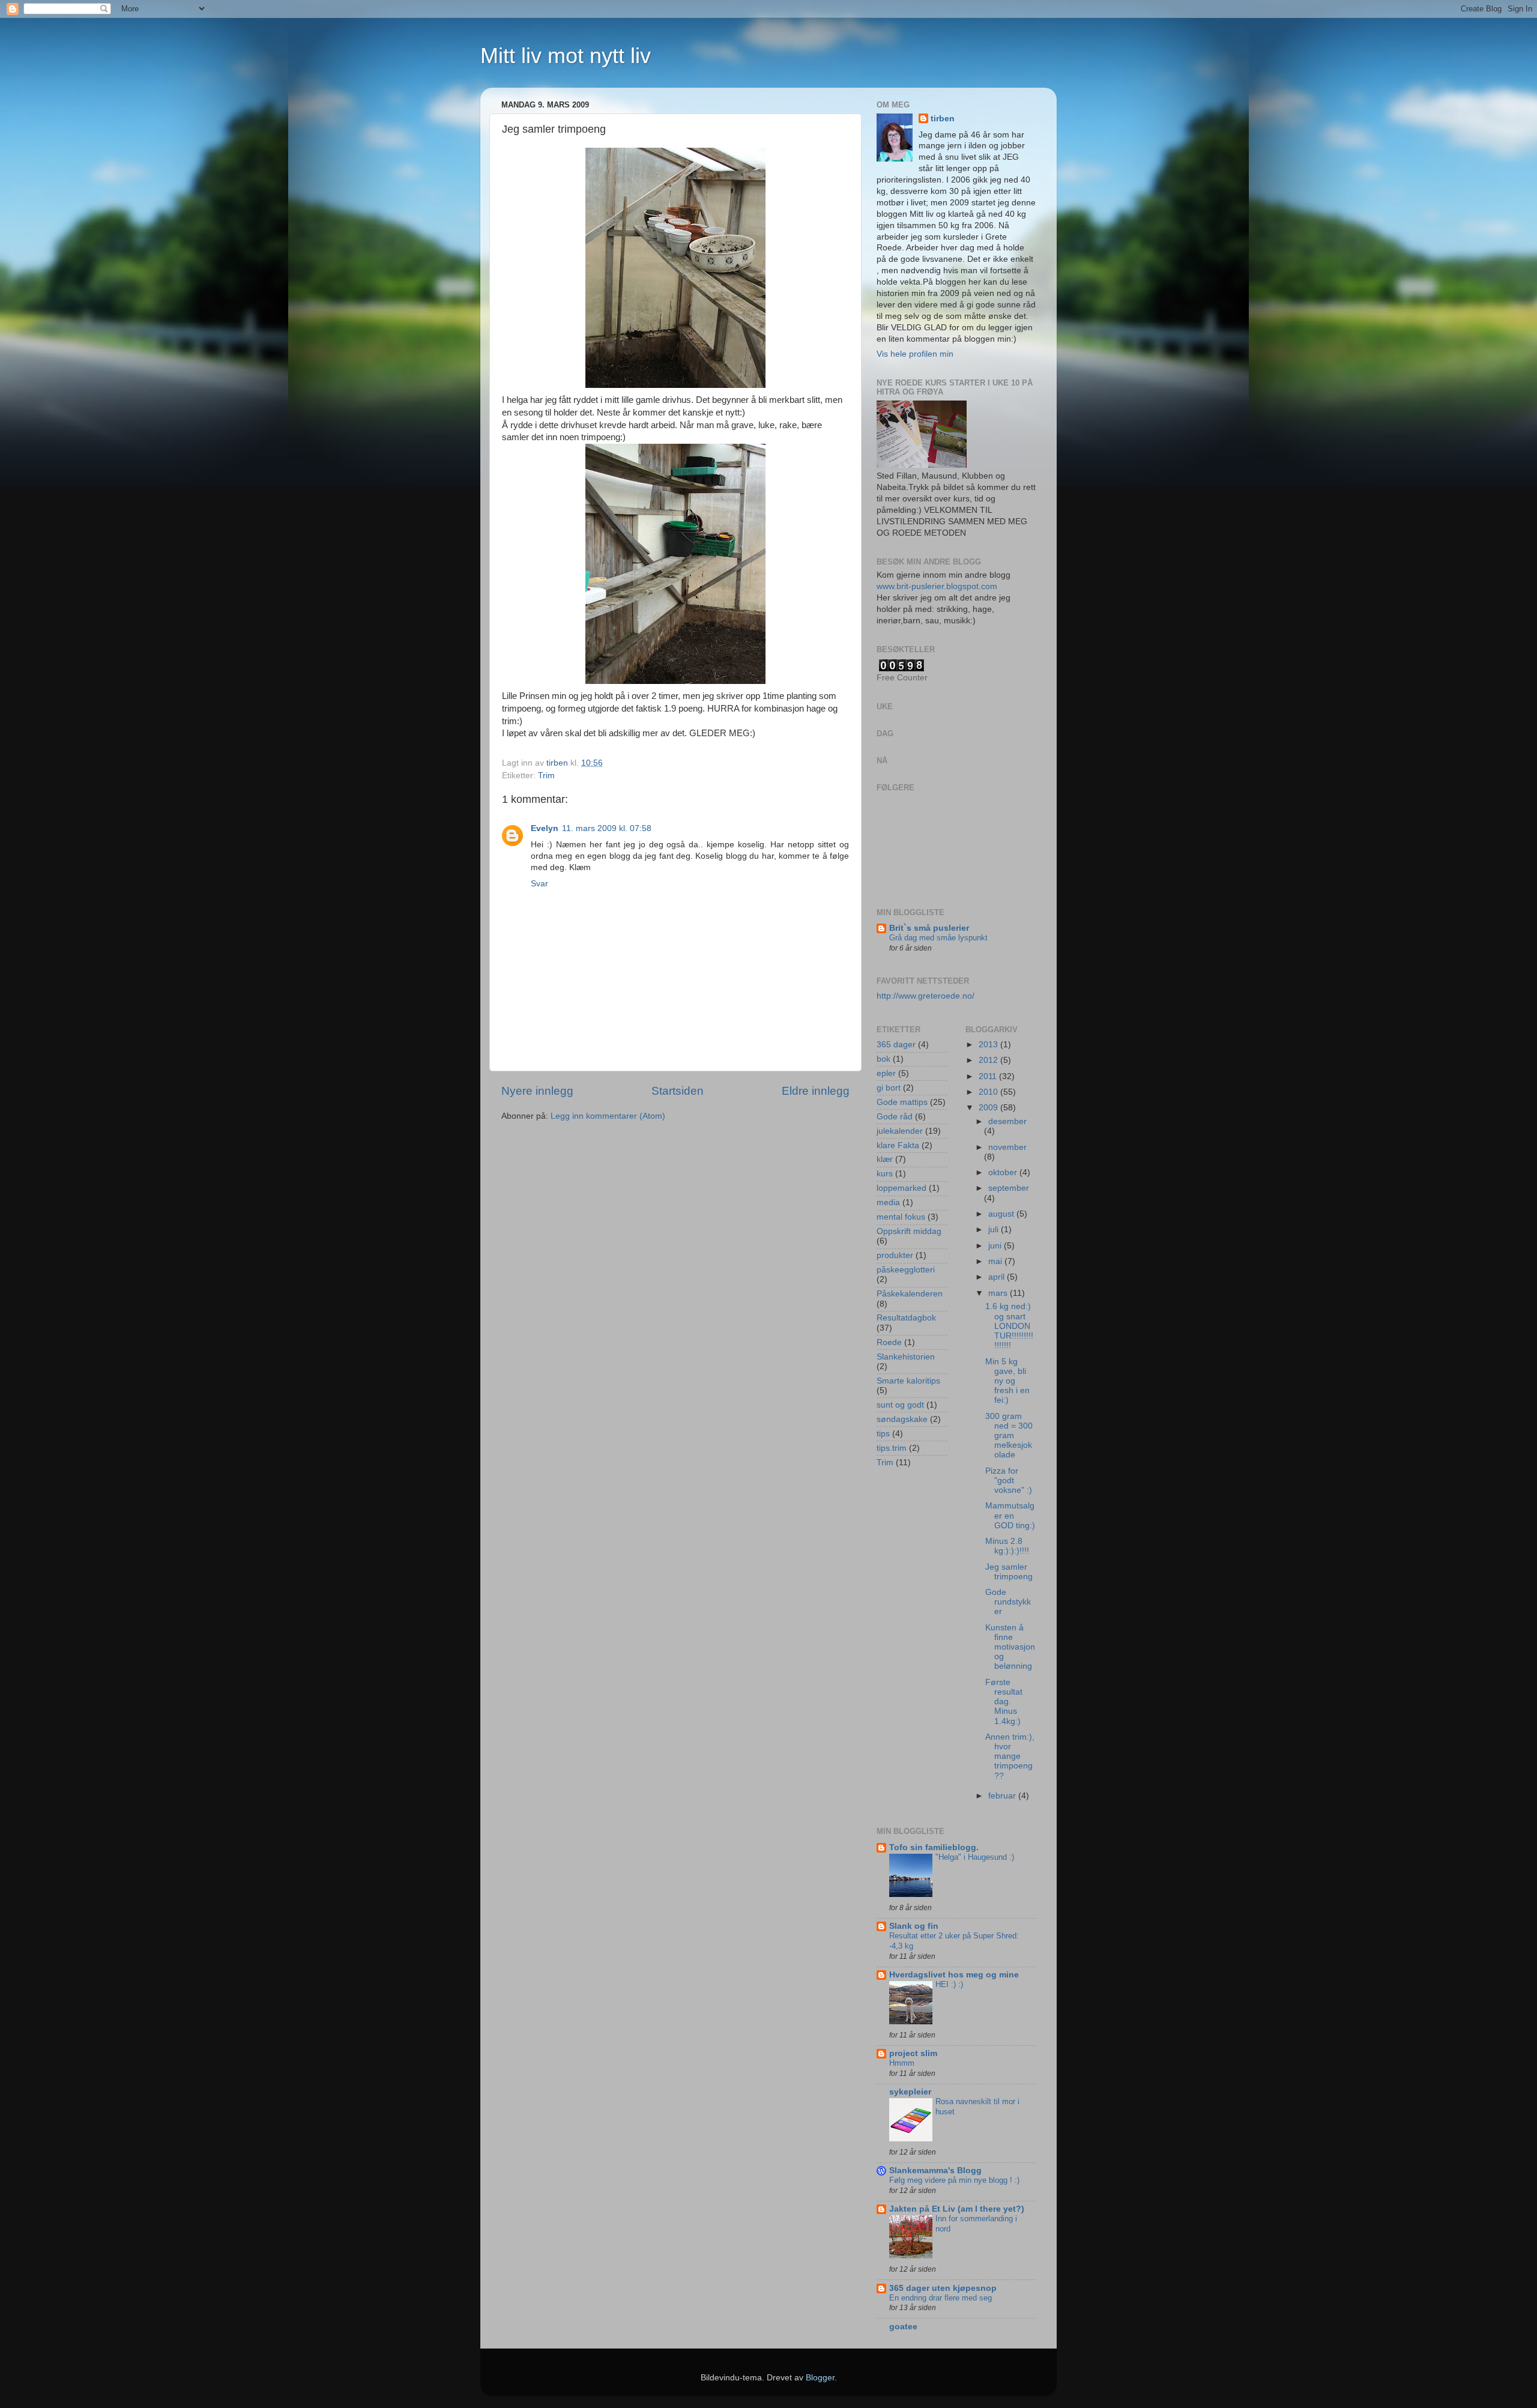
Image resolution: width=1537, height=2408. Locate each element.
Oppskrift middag (909, 1231)
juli (995, 1230)
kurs (885, 1174)
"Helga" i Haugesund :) (975, 1857)
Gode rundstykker (1008, 1602)
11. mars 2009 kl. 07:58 (607, 828)
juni (996, 1246)
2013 (989, 1045)
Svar (539, 884)
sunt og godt (900, 1405)
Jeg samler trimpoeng (1009, 1572)
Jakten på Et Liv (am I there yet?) (957, 2209)
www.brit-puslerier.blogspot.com (937, 586)
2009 (989, 1108)
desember (1007, 1121)
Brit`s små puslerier (929, 928)
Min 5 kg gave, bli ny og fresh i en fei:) (1007, 1381)
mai (996, 1261)
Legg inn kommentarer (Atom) (608, 1116)
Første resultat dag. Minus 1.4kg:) (1004, 1702)
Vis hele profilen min (915, 354)
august (1002, 1214)
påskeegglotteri (906, 1270)
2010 (989, 1092)
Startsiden (678, 1091)
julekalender (900, 1131)
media (888, 1202)
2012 (989, 1060)
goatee (903, 2327)
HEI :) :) (949, 1984)
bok (883, 1059)
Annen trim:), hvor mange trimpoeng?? (1010, 1756)
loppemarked (901, 1188)
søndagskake (902, 1419)
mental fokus (901, 1217)
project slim (913, 2053)
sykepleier (910, 2092)
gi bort (889, 1088)
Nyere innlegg (537, 1091)
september (1009, 1188)
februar (1003, 1796)
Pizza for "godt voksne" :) (1009, 1481)
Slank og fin (914, 1926)
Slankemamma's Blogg (935, 2171)
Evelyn (545, 828)
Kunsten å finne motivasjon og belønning (1010, 1647)
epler (886, 1073)
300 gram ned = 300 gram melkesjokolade (1009, 1436)
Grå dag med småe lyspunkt (938, 938)
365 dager (896, 1045)
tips (883, 1434)
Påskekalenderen (910, 1294)
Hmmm (902, 2063)
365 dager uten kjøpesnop (943, 2288)
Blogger (820, 2378)
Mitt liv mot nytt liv (566, 56)
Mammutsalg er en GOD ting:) (1010, 1515)
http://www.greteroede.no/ (926, 996)
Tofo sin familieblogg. (934, 1847)
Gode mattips (902, 1102)
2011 (989, 1076)
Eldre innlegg (816, 1091)
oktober (1004, 1172)
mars (999, 1293)
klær (885, 1159)
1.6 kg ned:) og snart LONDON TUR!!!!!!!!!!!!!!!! (1009, 1326)
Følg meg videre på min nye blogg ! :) (954, 2180)
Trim (546, 776)
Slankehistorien (906, 1357)
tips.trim (892, 1448)
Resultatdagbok (906, 1318)
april (998, 1277)
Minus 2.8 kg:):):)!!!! (1007, 1546)
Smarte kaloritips (908, 1381)
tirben (943, 119)
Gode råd (895, 1117)
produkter (895, 1255)
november (1007, 1147)
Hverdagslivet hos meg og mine (954, 1975)
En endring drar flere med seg (941, 2298)
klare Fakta (898, 1145)
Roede (889, 1342)
